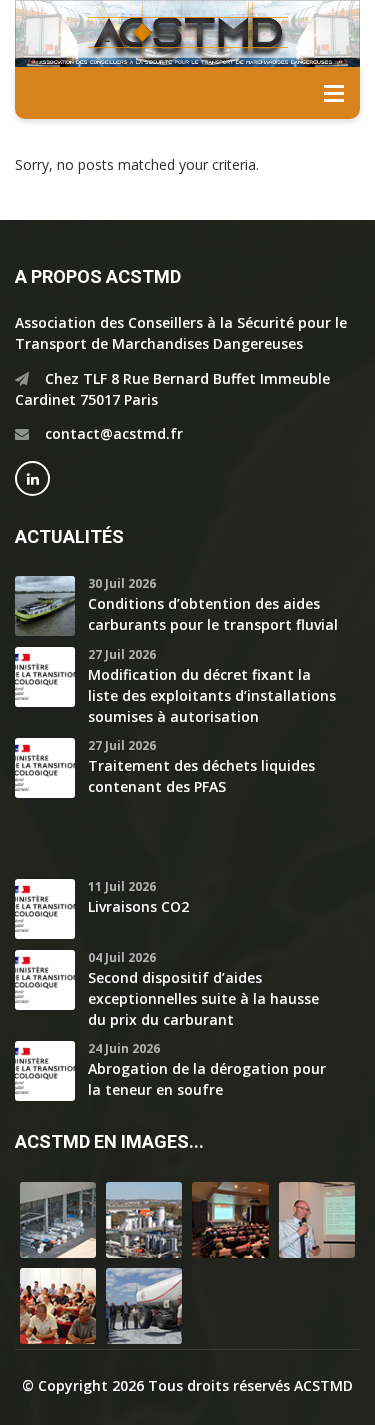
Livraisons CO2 (138, 906)
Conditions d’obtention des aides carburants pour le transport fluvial (213, 614)
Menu (334, 93)
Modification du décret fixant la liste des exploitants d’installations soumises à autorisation (212, 695)
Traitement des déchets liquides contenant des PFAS (201, 776)
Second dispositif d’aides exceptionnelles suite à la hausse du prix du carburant (203, 998)
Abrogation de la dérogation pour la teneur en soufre (207, 1079)
